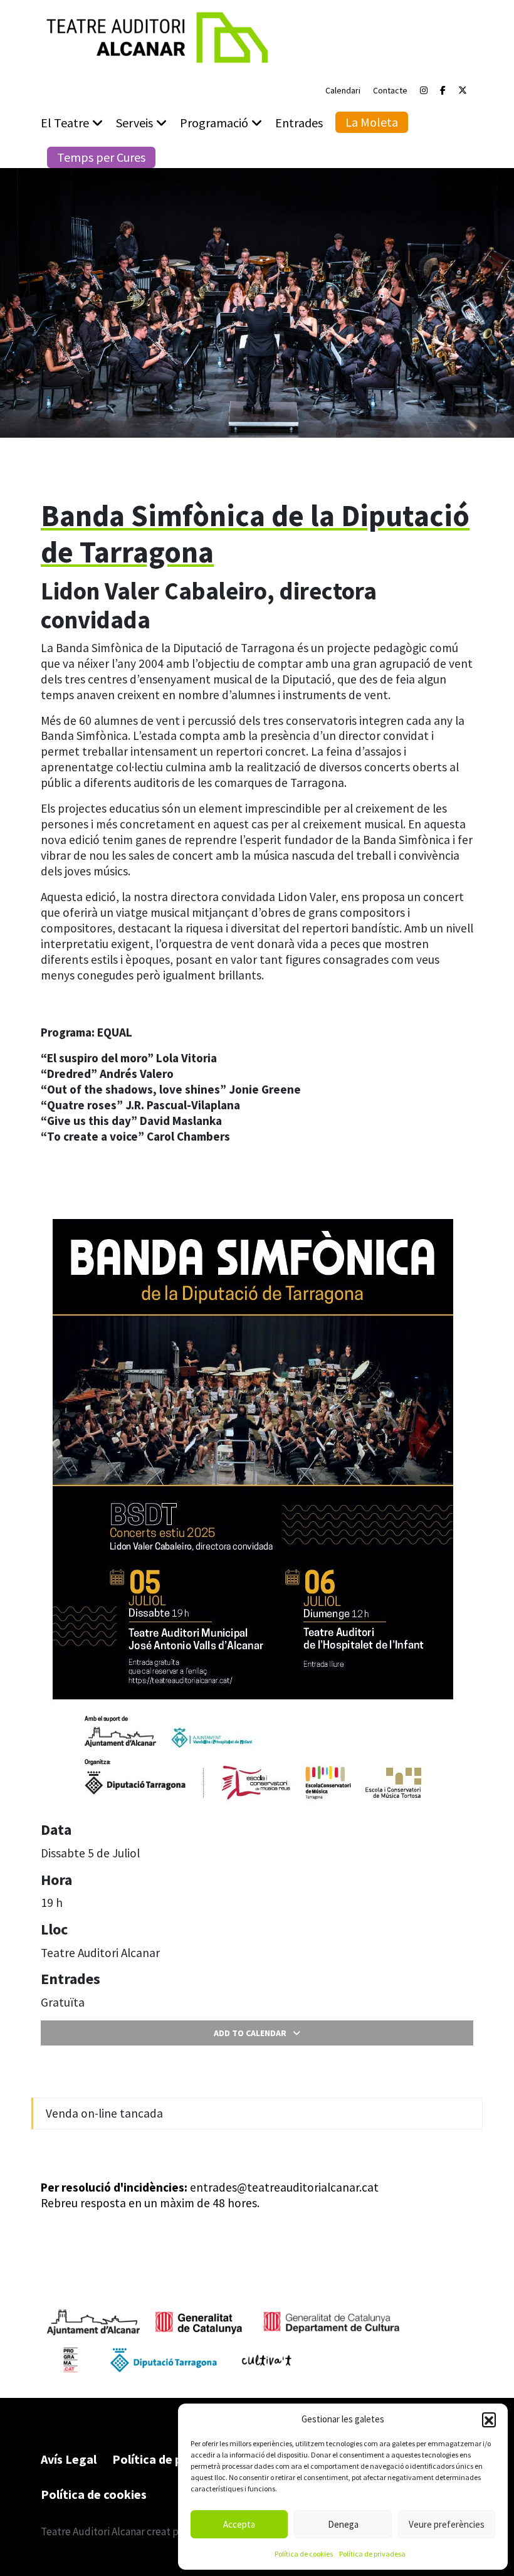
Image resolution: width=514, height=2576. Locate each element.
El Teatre (65, 123)
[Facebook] (443, 90)
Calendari (343, 90)
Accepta (239, 2524)
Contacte (390, 90)
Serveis (134, 123)
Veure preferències (447, 2524)
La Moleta (372, 122)
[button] (489, 2419)
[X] (463, 90)
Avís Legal (69, 2459)
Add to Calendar (250, 2033)
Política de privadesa (372, 2554)
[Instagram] (424, 90)
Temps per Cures (101, 157)
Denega (343, 2524)
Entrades (299, 123)
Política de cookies (304, 2554)
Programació (214, 123)
